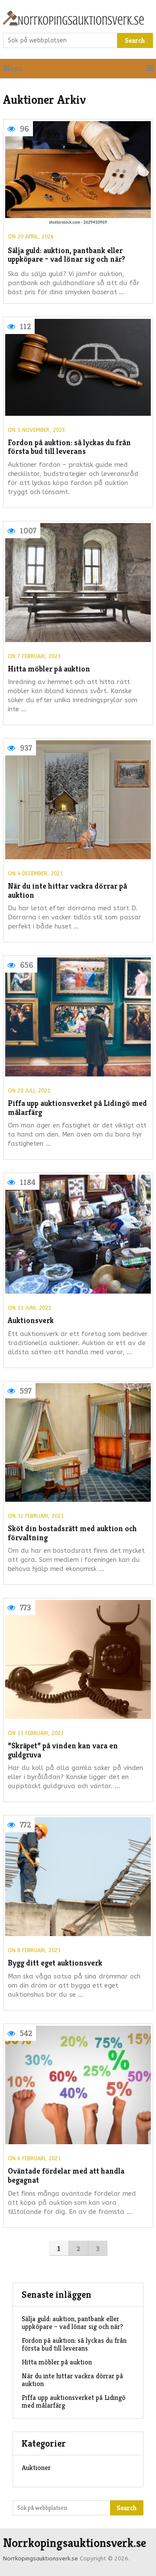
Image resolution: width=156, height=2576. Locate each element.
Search (135, 40)
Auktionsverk (31, 1321)
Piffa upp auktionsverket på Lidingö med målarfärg (77, 1108)
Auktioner (36, 2468)
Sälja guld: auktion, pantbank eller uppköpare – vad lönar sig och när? (67, 255)
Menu (13, 68)
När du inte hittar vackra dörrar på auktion (67, 891)
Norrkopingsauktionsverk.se (75, 2543)
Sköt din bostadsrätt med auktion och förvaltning (72, 1533)
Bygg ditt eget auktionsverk (55, 1963)
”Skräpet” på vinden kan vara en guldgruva (63, 1750)
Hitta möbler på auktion (49, 669)
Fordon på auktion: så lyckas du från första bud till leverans (69, 447)
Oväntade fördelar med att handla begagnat (66, 2176)
